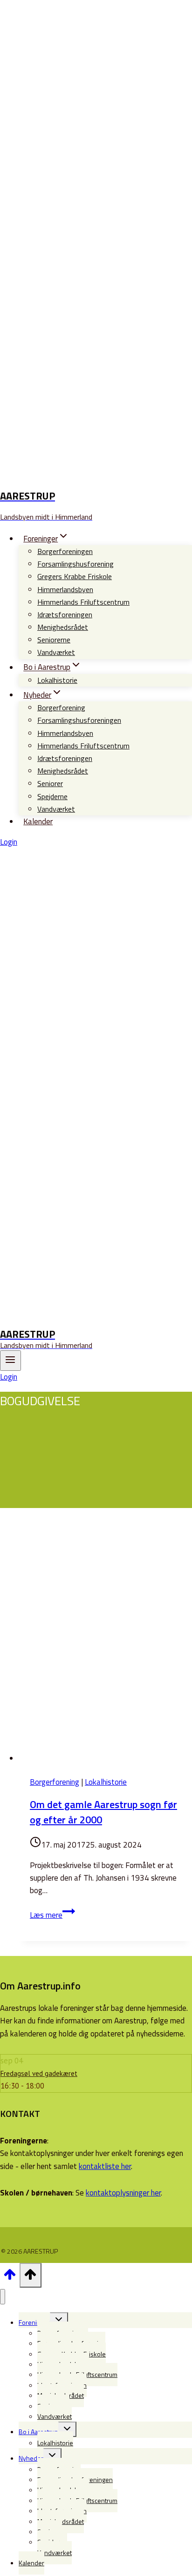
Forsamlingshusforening (75, 564)
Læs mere (52, 1915)
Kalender (38, 821)
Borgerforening (61, 707)
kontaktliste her (105, 2166)
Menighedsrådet (63, 627)
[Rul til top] (10, 2277)
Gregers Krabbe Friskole (75, 576)
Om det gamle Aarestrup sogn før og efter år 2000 (103, 1812)
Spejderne (52, 796)
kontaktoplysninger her (123, 2193)
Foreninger (34, 2322)
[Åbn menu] (10, 1361)
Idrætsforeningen (65, 614)
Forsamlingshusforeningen (79, 720)
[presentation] (105, 1644)
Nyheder (31, 2458)
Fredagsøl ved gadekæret (39, 2073)
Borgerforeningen (65, 551)
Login (9, 842)
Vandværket (56, 652)
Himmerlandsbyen (65, 589)
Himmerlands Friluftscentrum (83, 602)
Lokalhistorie (57, 680)
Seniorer (50, 783)
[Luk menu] (3, 2297)
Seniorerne (54, 640)
